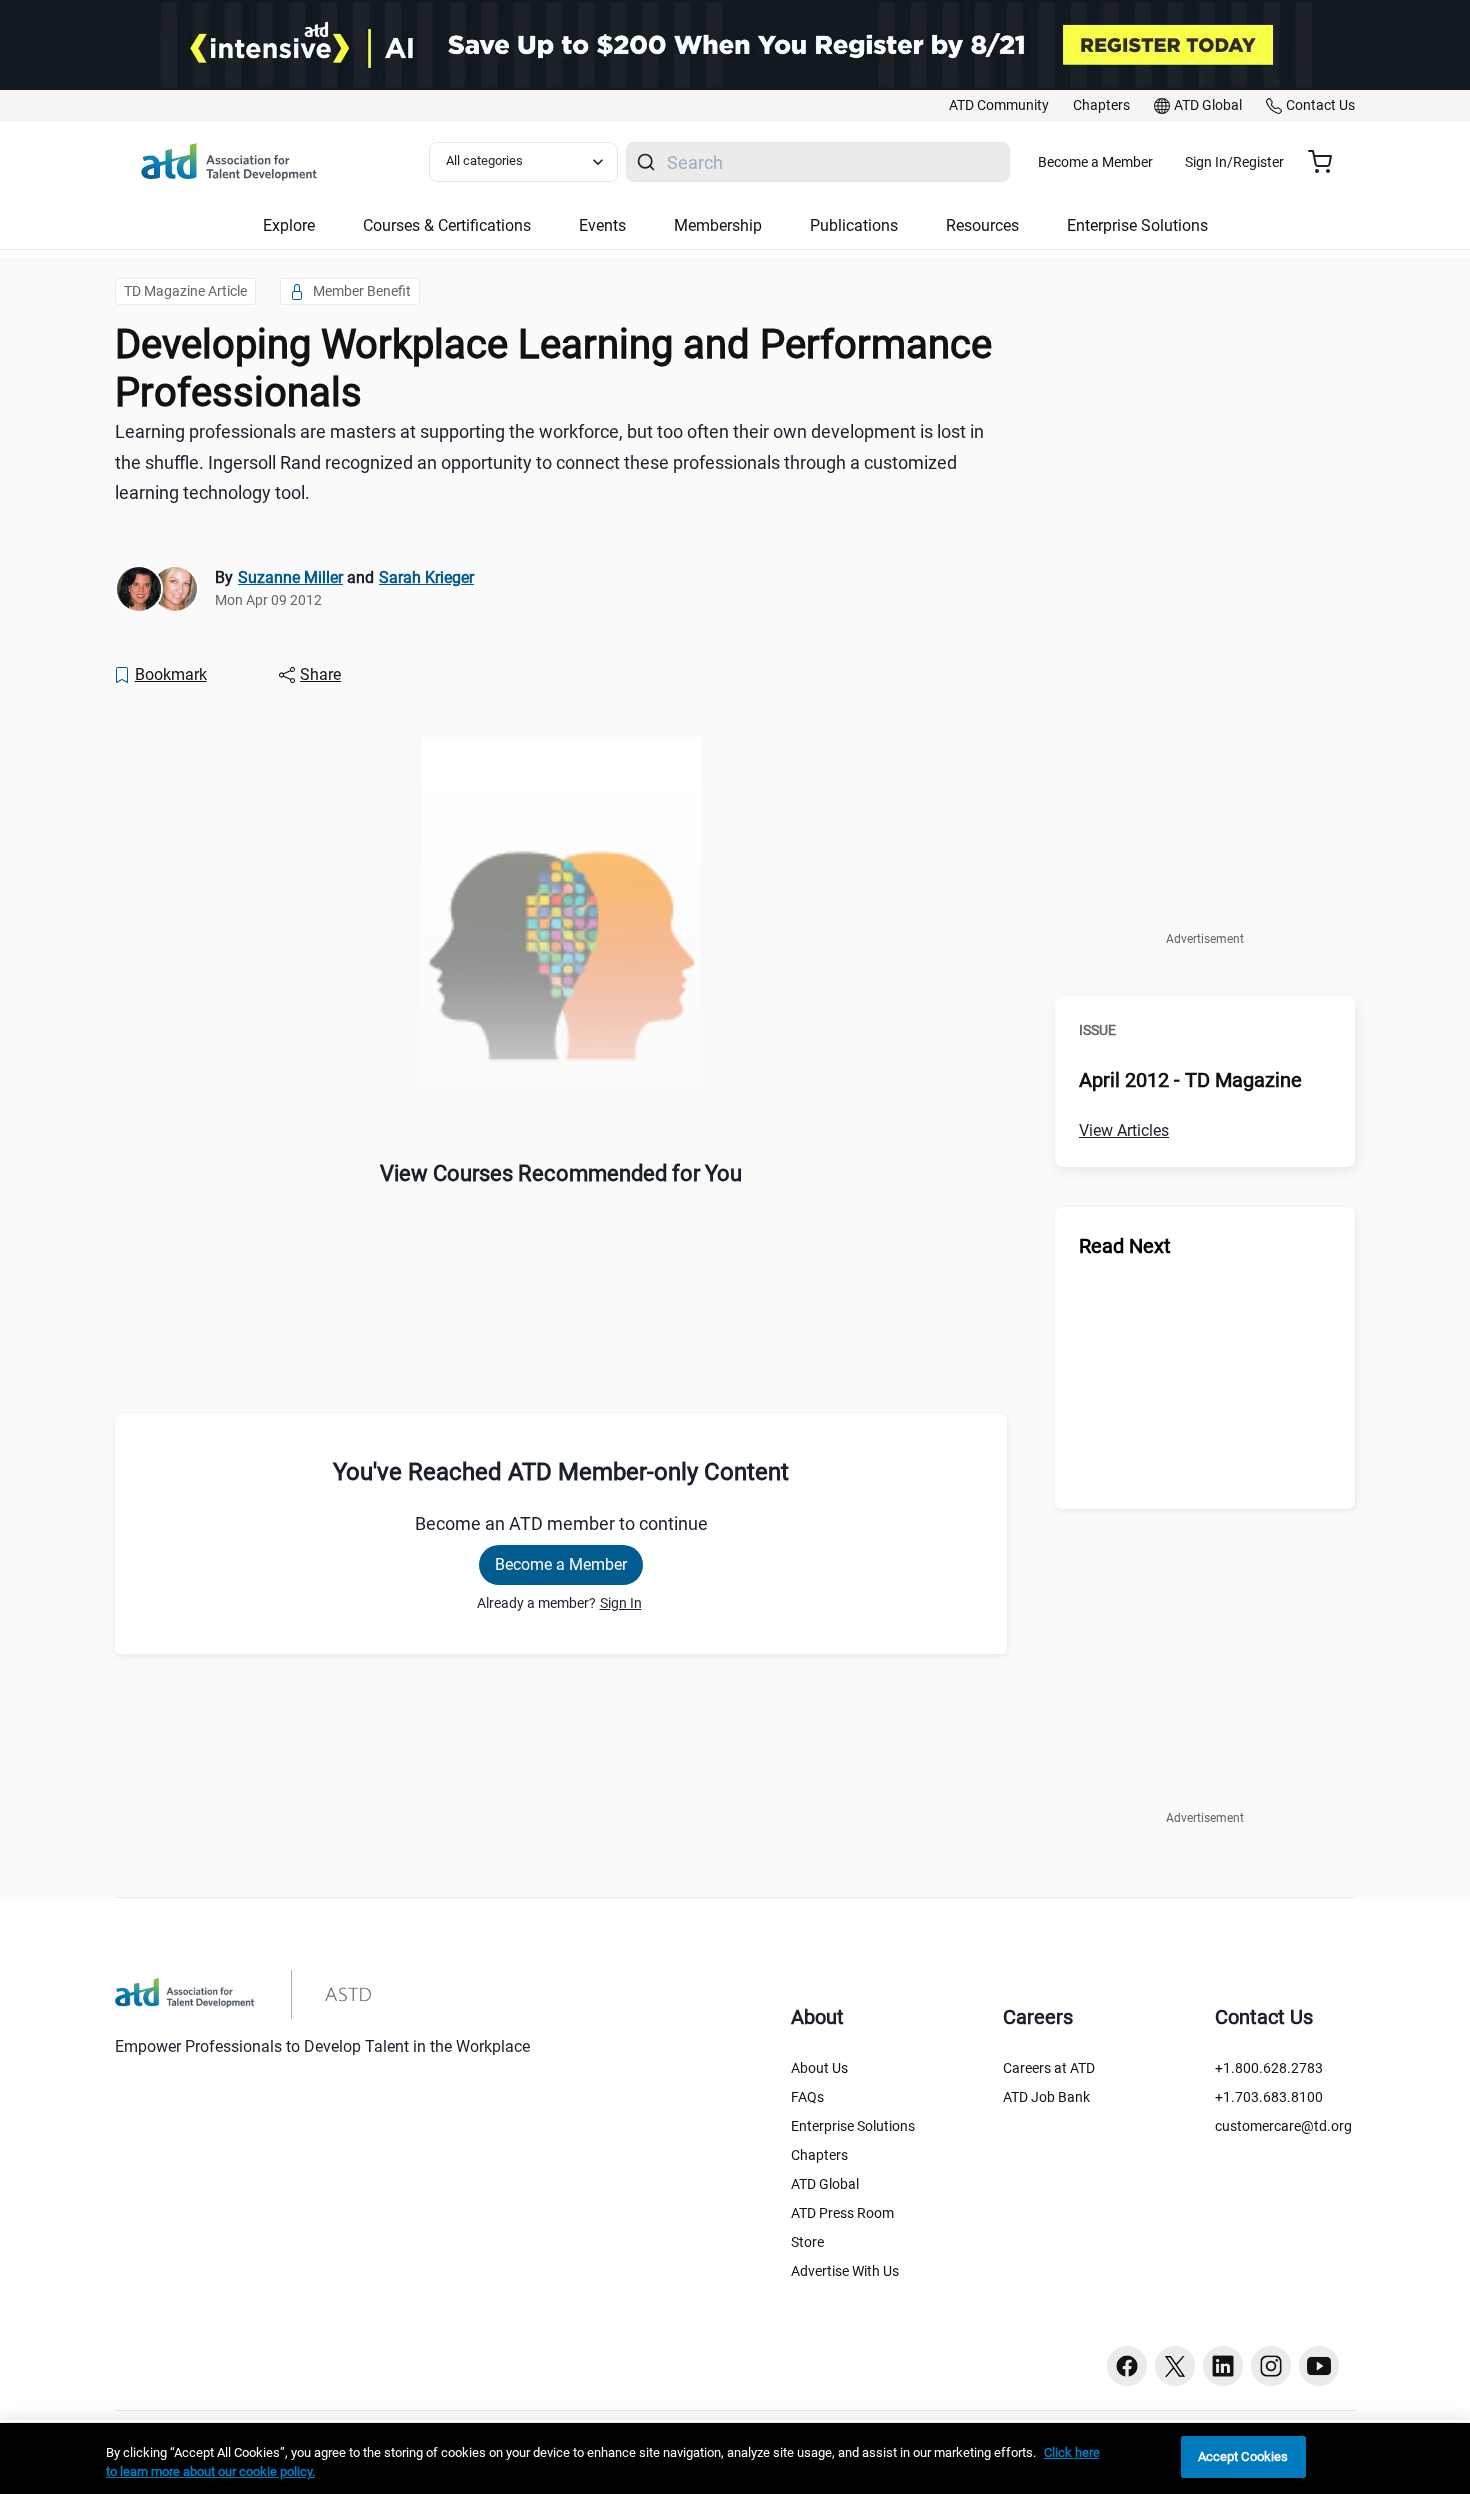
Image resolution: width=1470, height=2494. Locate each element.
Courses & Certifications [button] (447, 225)
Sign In (621, 1603)
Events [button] (602, 225)
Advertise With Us (845, 2271)
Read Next (1125, 1246)
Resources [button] (982, 225)
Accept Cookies (1243, 2456)
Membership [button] (718, 225)
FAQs (807, 2097)
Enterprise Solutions (853, 2126)
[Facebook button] (1127, 2366)
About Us (819, 2068)
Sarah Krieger (426, 577)
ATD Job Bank (1046, 2097)
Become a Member (1095, 162)
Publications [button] (854, 225)
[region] (735, 2458)
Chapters (819, 2155)
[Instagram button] (1271, 2366)
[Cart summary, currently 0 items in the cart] (1327, 162)
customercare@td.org (1283, 2126)
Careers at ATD (1049, 2068)
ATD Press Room (842, 2213)
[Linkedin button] (1223, 2366)
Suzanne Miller (290, 577)
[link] (999, 106)
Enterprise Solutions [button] (1137, 225)
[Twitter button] (1175, 2366)
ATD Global (825, 2184)
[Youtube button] (1319, 2366)
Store (807, 2242)
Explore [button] (289, 225)
